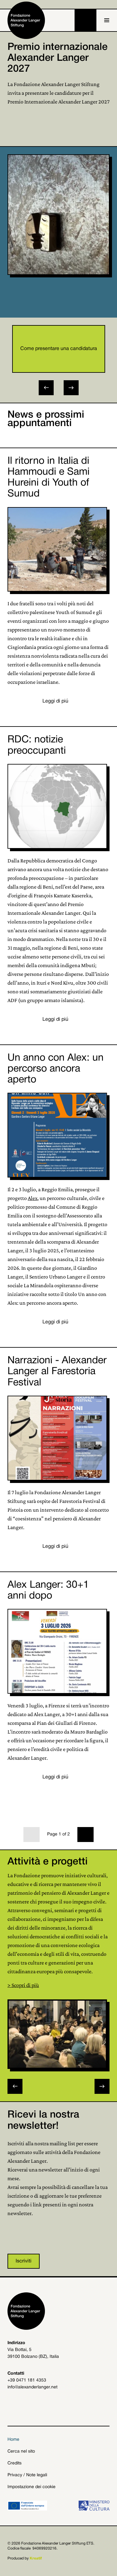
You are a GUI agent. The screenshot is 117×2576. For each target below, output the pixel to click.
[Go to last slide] (46, 388)
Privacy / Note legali (27, 2475)
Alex (33, 1198)
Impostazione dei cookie (32, 2487)
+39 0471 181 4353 (27, 2380)
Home (13, 2440)
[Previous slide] (15, 2086)
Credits (15, 2463)
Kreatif (36, 2558)
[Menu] (107, 20)
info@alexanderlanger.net (32, 2387)
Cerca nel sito (21, 2451)
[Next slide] (71, 388)
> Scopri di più (23, 1985)
